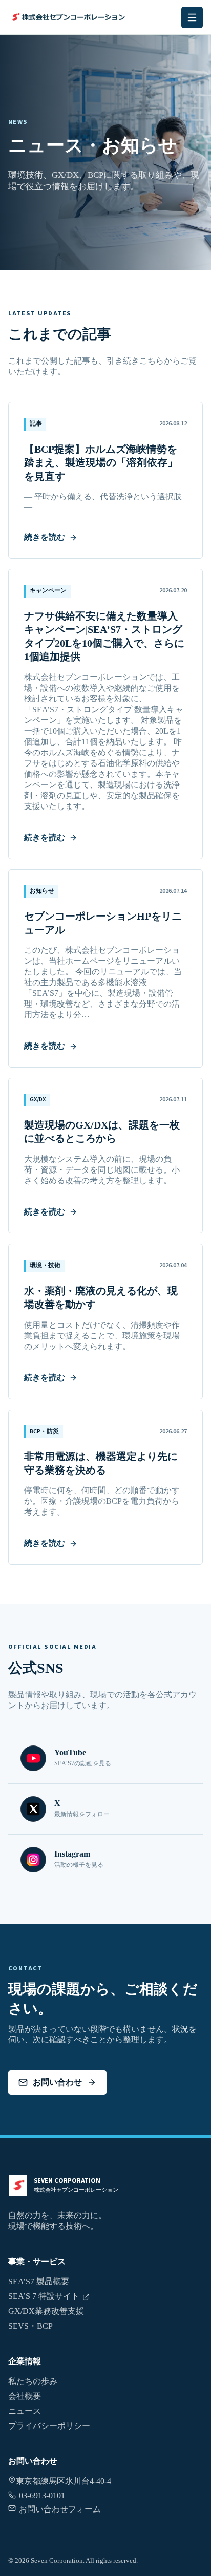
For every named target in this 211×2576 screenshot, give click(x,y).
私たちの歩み (33, 2381)
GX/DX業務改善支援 (46, 2311)
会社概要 (25, 2396)
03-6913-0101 (42, 2495)
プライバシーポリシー (49, 2426)
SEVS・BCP (30, 2326)
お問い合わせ (57, 2082)
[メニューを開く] (192, 17)
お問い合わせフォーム (60, 2509)
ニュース (25, 2411)
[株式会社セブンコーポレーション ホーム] (67, 17)
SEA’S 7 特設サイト (44, 2296)
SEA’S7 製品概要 (39, 2281)
